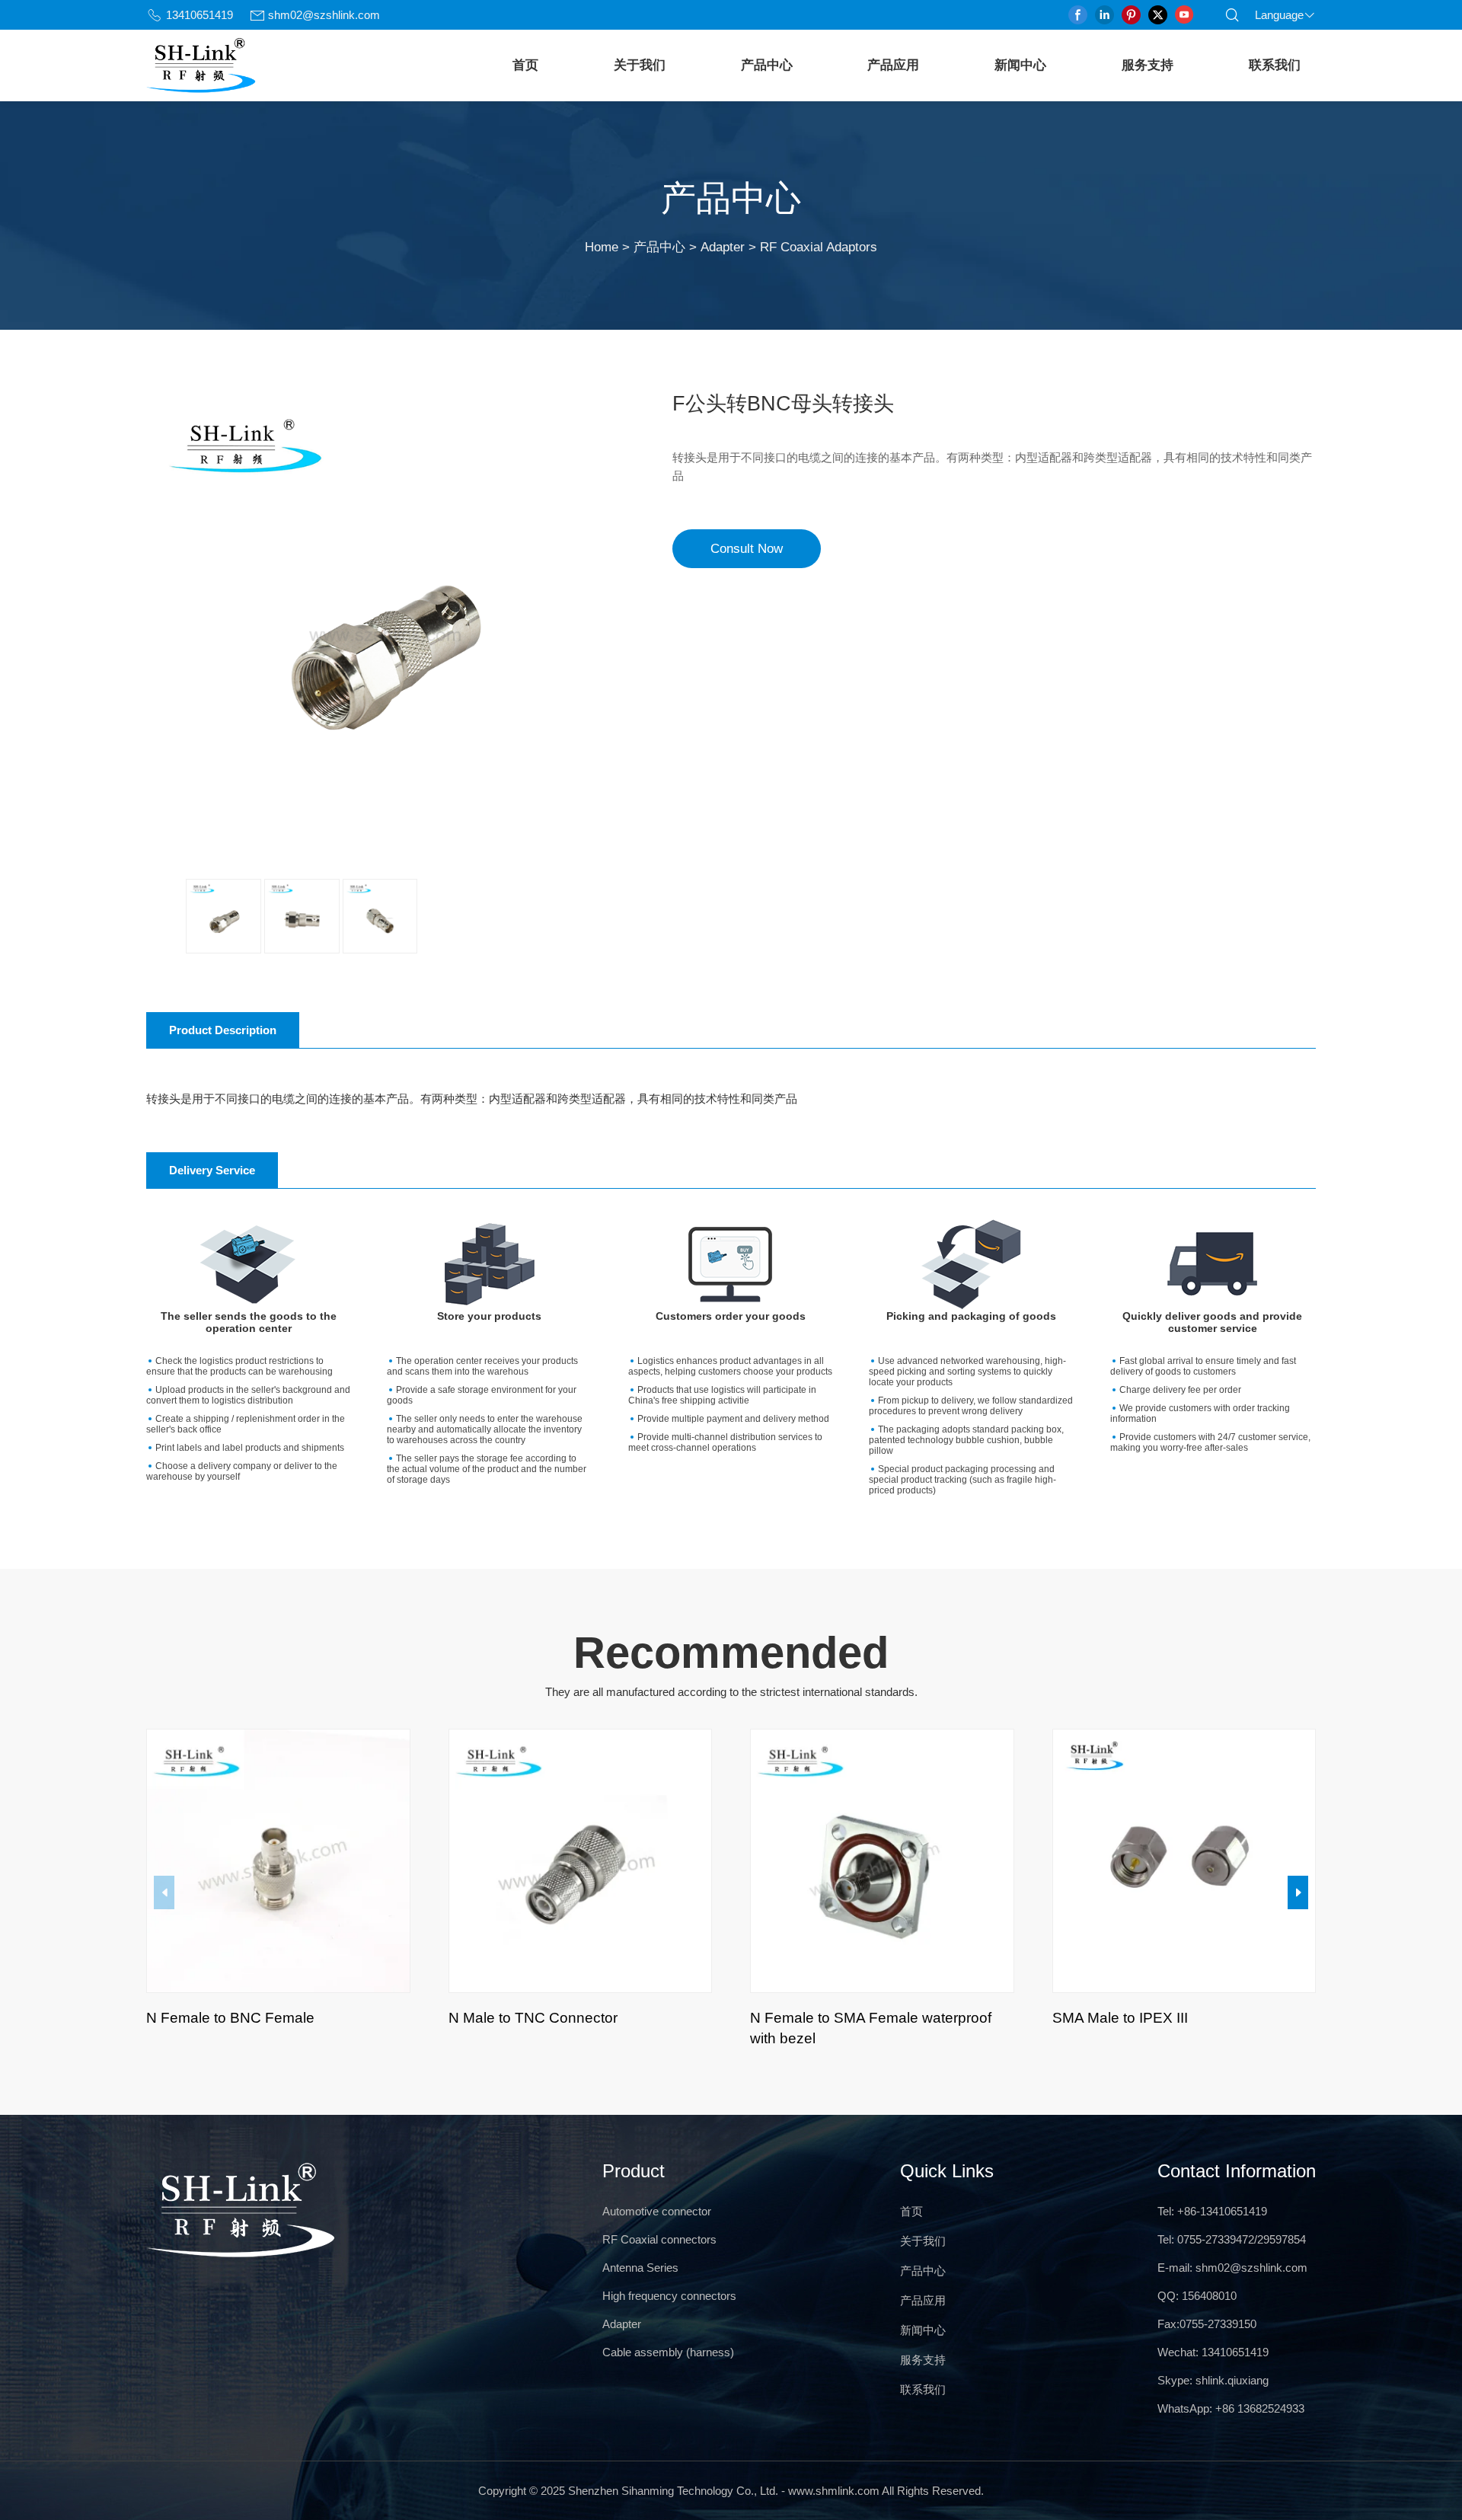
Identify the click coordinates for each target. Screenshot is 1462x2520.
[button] (1298, 1892)
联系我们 (1275, 65)
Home (602, 247)
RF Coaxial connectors (659, 2239)
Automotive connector (657, 2211)
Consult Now (747, 548)
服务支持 (1148, 65)
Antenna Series (640, 2268)
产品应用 (893, 65)
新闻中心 (1020, 65)
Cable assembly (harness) (668, 2352)
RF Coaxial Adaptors (819, 247)
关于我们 (640, 65)
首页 (525, 65)
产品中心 (767, 65)
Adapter (723, 247)
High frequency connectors (669, 2296)
